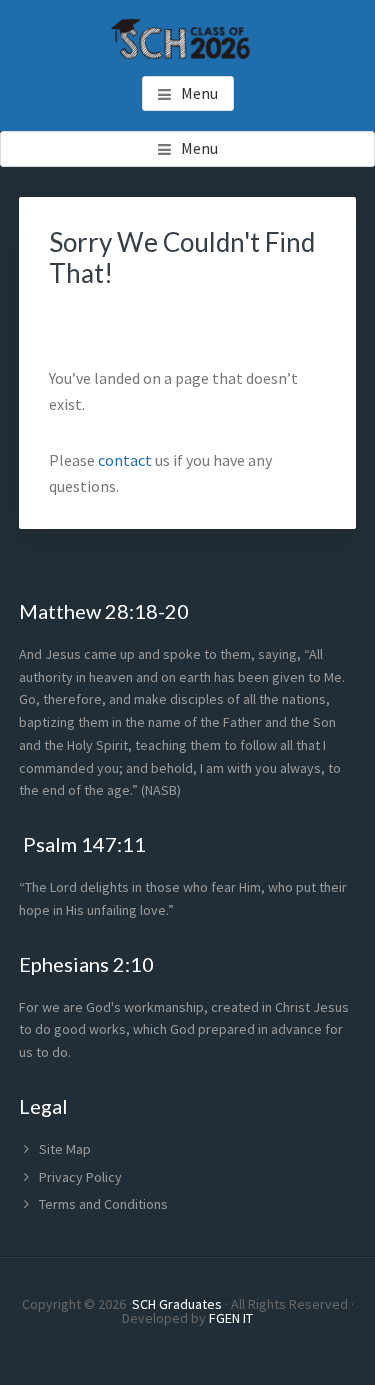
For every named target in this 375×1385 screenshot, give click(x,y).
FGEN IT (231, 1318)
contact (126, 460)
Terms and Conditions (103, 1204)
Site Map (65, 1149)
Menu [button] (199, 93)
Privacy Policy (80, 1177)
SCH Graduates (177, 1304)
